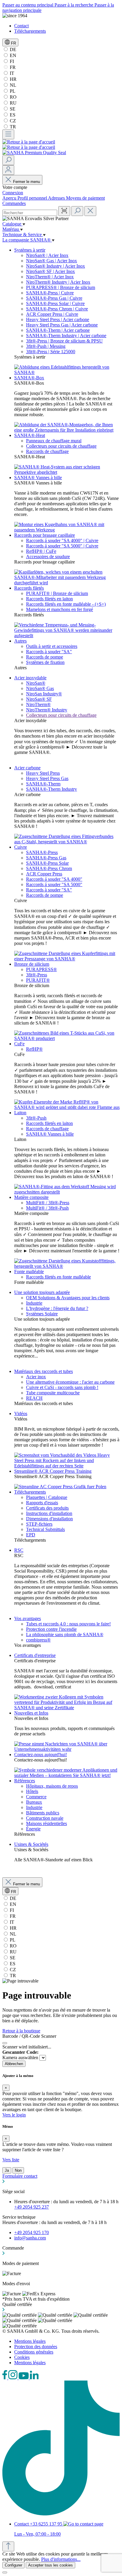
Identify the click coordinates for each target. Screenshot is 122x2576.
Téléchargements (30, 31)
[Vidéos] (67, 1466)
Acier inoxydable (30, 678)
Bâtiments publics (43, 1813)
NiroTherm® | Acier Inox (50, 277)
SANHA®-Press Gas (46, 858)
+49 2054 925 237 (32, 2207)
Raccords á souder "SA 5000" (54, 884)
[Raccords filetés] (67, 636)
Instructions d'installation (49, 1513)
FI (11, 61)
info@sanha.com (30, 2238)
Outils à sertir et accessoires (52, 646)
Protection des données (36, 2347)
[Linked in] (34, 2378)
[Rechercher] (8, 160)
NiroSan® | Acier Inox (47, 255)
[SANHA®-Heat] (67, 472)
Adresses (57, 198)
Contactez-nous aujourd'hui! (41, 1755)
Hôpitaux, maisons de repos (52, 1786)
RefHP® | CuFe (41, 551)
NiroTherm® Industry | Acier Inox (58, 282)
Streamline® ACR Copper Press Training (53, 1471)
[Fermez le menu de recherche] (90, 211)
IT (11, 73)
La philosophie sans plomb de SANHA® (65, 1635)
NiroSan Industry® (44, 694)
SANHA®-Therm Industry (52, 789)
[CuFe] (67, 1107)
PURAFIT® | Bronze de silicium (57, 593)
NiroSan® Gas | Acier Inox (52, 261)
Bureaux (34, 1802)
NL (12, 85)
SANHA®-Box (29, 378)
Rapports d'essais (42, 1503)
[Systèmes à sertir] (67, 372)
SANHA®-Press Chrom (49, 868)
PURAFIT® (38, 980)
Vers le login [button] (14, 2115)
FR (12, 67)
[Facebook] (5, 2378)
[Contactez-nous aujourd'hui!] (67, 1775)
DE (12, 49)
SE (12, 109)
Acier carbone (27, 768)
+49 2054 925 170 (32, 2232)
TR (12, 127)
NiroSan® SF (39, 699)
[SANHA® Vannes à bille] (67, 530)
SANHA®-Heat (30, 435)
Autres (20, 641)
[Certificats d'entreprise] (67, 1708)
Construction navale (45, 1818)
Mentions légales (30, 2341)
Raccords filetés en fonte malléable (58, 1277)
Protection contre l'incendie (51, 1629)
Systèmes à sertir (30, 250)
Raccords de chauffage (47, 451)
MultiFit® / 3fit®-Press (48, 1203)
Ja (7, 2170)
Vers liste (11, 2160)
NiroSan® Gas (40, 688)
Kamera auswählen (21, 2058)
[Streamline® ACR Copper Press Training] (60, 1487)
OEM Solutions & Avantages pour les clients (68, 1298)
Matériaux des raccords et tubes (44, 1371)
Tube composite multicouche (53, 1393)
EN (12, 55)
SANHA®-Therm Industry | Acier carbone (66, 336)
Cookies (22, 2357)
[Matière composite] (67, 1266)
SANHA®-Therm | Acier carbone (58, 330)
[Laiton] (67, 1192)
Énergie (33, 1829)
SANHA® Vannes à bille (38, 478)
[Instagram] (13, 2378)
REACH (34, 1398)
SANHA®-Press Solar (47, 863)
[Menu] (8, 134)
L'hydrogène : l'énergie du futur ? (57, 1308)
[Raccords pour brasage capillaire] (67, 583)
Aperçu (10, 198)
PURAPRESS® (41, 969)
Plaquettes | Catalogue (47, 1497)
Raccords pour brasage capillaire (45, 535)
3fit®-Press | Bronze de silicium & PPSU (64, 341)
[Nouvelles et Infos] (67, 1749)
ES (12, 115)
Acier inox (36, 1377)
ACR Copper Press (44, 874)
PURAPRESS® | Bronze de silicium (61, 287)
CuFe (19, 1044)
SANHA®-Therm (43, 784)
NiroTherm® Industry (47, 710)
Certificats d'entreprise (35, 1655)
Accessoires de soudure (48, 557)
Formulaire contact (20, 2176)
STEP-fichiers (39, 1524)
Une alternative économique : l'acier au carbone (70, 1382)
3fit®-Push (36, 1118)
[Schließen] (5, 2043)
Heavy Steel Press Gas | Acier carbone (62, 325)
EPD (31, 1535)
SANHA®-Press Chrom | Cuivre (57, 309)
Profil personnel (33, 198)
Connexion (13, 193)
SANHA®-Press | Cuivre (50, 293)
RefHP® (34, 1049)
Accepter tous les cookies (50, 2565)
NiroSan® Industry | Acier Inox (56, 266)
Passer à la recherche (74, 5)
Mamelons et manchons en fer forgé (60, 609)
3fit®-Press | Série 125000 (51, 352)
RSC (19, 1550)
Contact (21, 26)
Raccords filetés (29, 588)
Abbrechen (14, 2064)
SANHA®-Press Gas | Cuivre (54, 298)
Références (25, 1781)
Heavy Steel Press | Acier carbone (58, 319)
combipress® (38, 1640)
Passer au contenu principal (28, 5)
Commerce (36, 1797)
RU (13, 103)
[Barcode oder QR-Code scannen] (64, 211)
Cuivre (21, 847)
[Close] (5, 2572)
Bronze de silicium (32, 964)
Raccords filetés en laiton (49, 599)
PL (12, 91)
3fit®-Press (37, 975)
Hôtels (32, 1791)
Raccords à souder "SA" (49, 652)
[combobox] (30, 213)
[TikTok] (61, 2514)
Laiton (20, 1113)
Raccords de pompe (45, 657)
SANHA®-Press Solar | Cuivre (55, 303)
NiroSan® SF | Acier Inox (50, 271)
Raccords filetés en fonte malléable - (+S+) (66, 604)
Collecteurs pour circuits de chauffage (61, 446)
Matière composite (31, 1197)
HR (13, 79)
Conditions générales (34, 2352)
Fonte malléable (29, 1272)
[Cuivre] (67, 959)
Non (18, 2170)
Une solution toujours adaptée (42, 1292)
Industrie (34, 1303)
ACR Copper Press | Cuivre (52, 314)
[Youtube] (24, 2378)
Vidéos (21, 1414)
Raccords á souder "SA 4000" (54, 879)
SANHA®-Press (42, 852)
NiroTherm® (38, 704)
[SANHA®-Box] (67, 430)
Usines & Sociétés (31, 1844)
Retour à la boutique (21, 2031)
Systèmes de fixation (45, 662)
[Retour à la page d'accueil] (29, 142)
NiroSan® (36, 683)
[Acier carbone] (67, 842)
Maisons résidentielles (46, 1823)
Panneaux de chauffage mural (54, 441)
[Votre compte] (8, 170)
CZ (12, 121)
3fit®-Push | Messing (46, 346)
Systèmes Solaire (42, 1314)
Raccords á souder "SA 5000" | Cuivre (62, 546)
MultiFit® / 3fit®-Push (47, 1208)
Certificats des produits (47, 1508)
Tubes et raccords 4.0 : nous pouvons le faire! (68, 1624)
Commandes (14, 203)
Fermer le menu (27, 182)
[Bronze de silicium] (67, 1038)
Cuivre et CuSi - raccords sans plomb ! (62, 1387)
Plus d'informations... (61, 2559)
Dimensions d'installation (49, 1519)
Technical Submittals (45, 1529)
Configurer (13, 2565)
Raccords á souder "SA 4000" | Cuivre (62, 540)
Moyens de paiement (85, 198)
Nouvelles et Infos (31, 1713)
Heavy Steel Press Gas (47, 778)
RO (13, 97)
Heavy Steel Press (43, 773)
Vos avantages (28, 1618)
